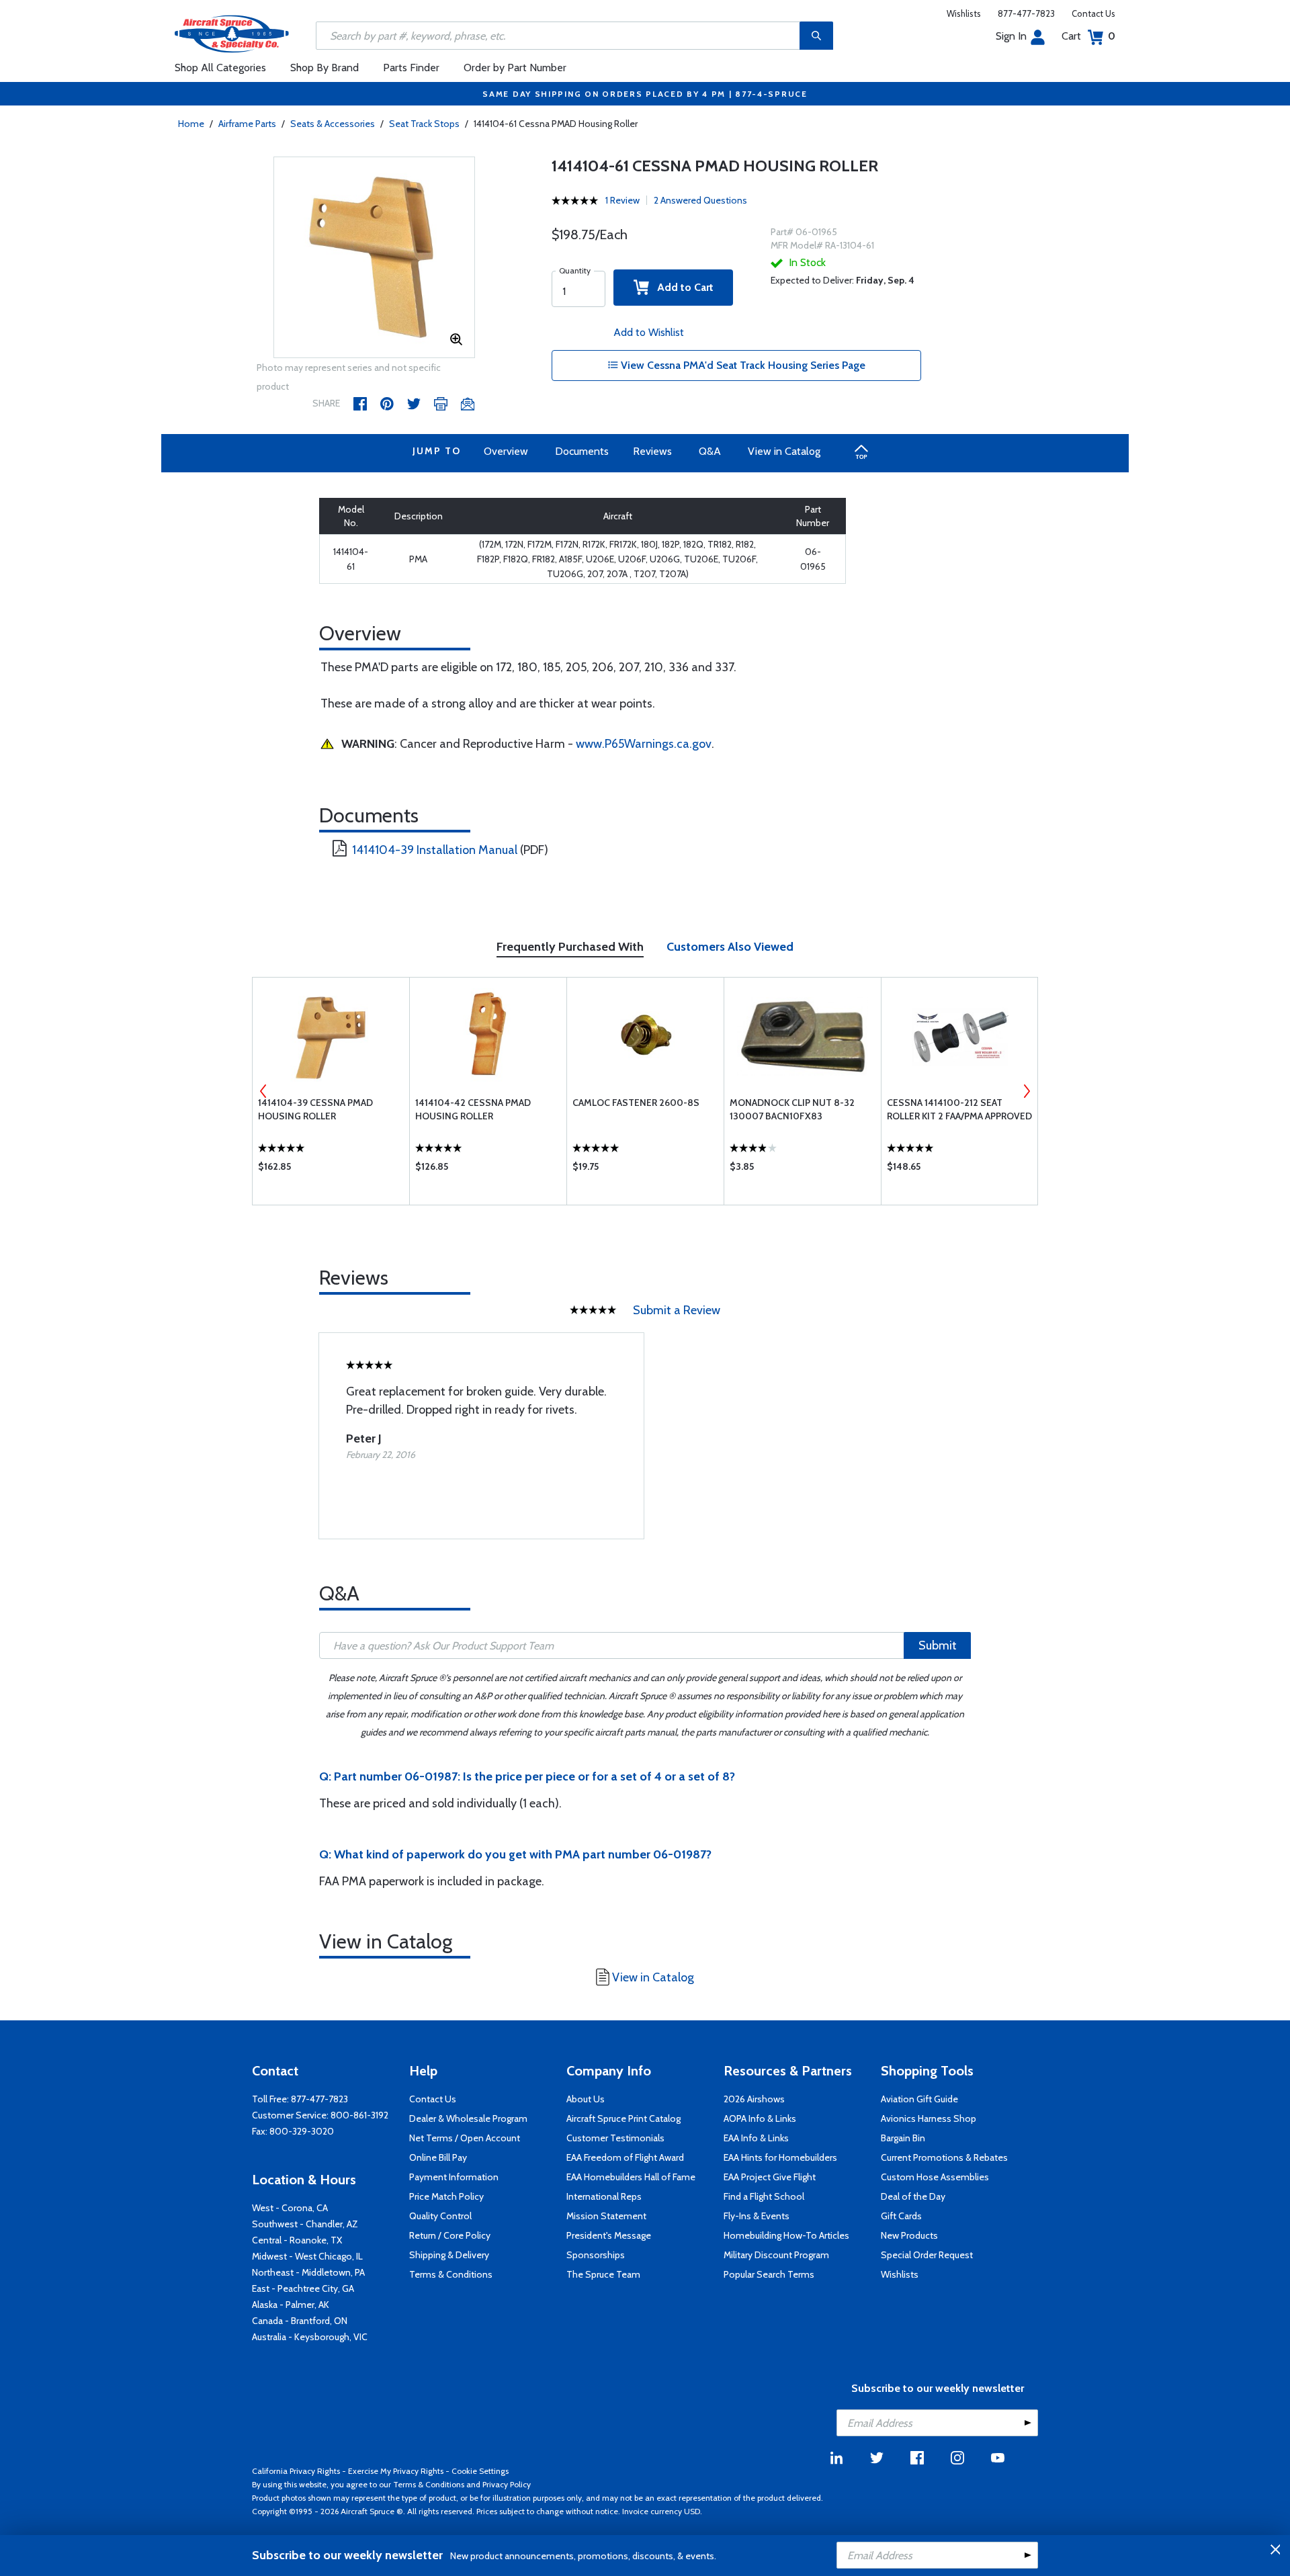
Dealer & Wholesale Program (468, 2118)
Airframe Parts (247, 124)
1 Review (622, 200)
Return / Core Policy (450, 2235)
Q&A (710, 451)
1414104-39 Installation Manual (435, 850)
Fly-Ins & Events (757, 2216)
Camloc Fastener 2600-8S (636, 1103)
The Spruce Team (603, 2274)
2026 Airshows (754, 2099)
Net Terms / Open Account (465, 2138)
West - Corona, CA (290, 2208)
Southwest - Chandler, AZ (305, 2224)
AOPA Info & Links (760, 2118)
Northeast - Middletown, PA (308, 2272)
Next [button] (1027, 1091)
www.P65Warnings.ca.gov (644, 744)
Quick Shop (331, 1170)
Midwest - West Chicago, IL (307, 2256)
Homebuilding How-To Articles (786, 2235)
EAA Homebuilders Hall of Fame (631, 2177)
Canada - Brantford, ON (300, 2321)
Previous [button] (263, 1091)
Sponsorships (596, 2255)
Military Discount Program (776, 2255)
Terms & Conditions (451, 2274)
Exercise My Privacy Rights (396, 2471)
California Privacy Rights (296, 2471)
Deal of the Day (913, 2196)
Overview (506, 451)
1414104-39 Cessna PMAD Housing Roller (315, 1109)
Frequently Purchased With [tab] (570, 947)
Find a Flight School (764, 2196)
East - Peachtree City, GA (303, 2288)
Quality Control (440, 2216)
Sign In (1011, 36)
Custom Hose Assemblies (935, 2177)
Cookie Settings (480, 2471)
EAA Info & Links (756, 2138)
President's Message (609, 2235)
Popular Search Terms (769, 2274)
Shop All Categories (220, 68)
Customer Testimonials (615, 2138)
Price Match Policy (446, 2196)
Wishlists (964, 13)
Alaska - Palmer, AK (291, 2305)
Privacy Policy (507, 2484)
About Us (586, 2099)
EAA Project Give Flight (770, 2177)
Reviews (652, 451)
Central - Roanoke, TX (297, 2240)
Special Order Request (927, 2255)
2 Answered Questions (700, 200)
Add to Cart (681, 287)
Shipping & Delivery (449, 2255)
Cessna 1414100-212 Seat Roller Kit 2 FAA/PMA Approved (959, 1109)
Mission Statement (606, 2216)
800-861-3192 (359, 2115)
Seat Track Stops (424, 124)
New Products (909, 2235)
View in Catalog (784, 451)
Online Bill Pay (438, 2157)
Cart (1088, 36)
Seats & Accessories (333, 124)
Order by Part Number (515, 68)
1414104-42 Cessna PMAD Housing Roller (473, 1109)
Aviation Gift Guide (919, 2099)
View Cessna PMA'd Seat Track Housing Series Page (742, 365)
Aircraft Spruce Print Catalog (623, 2118)
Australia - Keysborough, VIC (310, 2337)
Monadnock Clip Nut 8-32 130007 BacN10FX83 (792, 1109)
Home (191, 124)
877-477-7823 (1026, 13)
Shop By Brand (325, 68)
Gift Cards (901, 2216)
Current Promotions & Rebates (944, 2157)
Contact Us (1093, 13)
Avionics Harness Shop (929, 2118)
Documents (582, 451)
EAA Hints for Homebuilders (780, 2157)
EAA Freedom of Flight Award (625, 2157)
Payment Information (454, 2177)
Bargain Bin (903, 2138)
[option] (374, 258)
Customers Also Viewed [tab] (730, 947)
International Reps (604, 2196)
